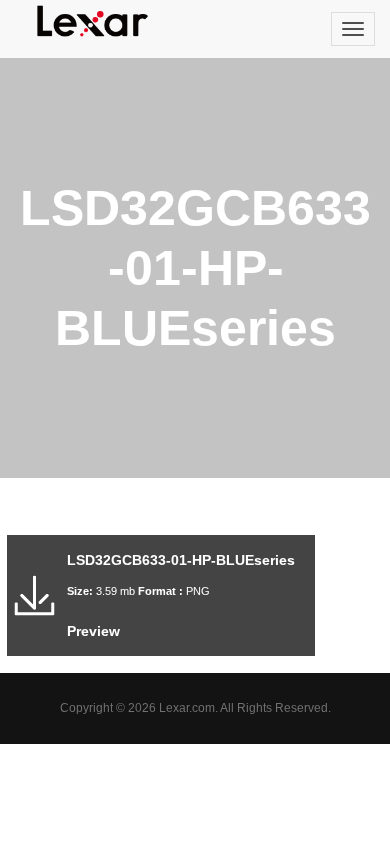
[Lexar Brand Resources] (93, 21)
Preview (93, 631)
